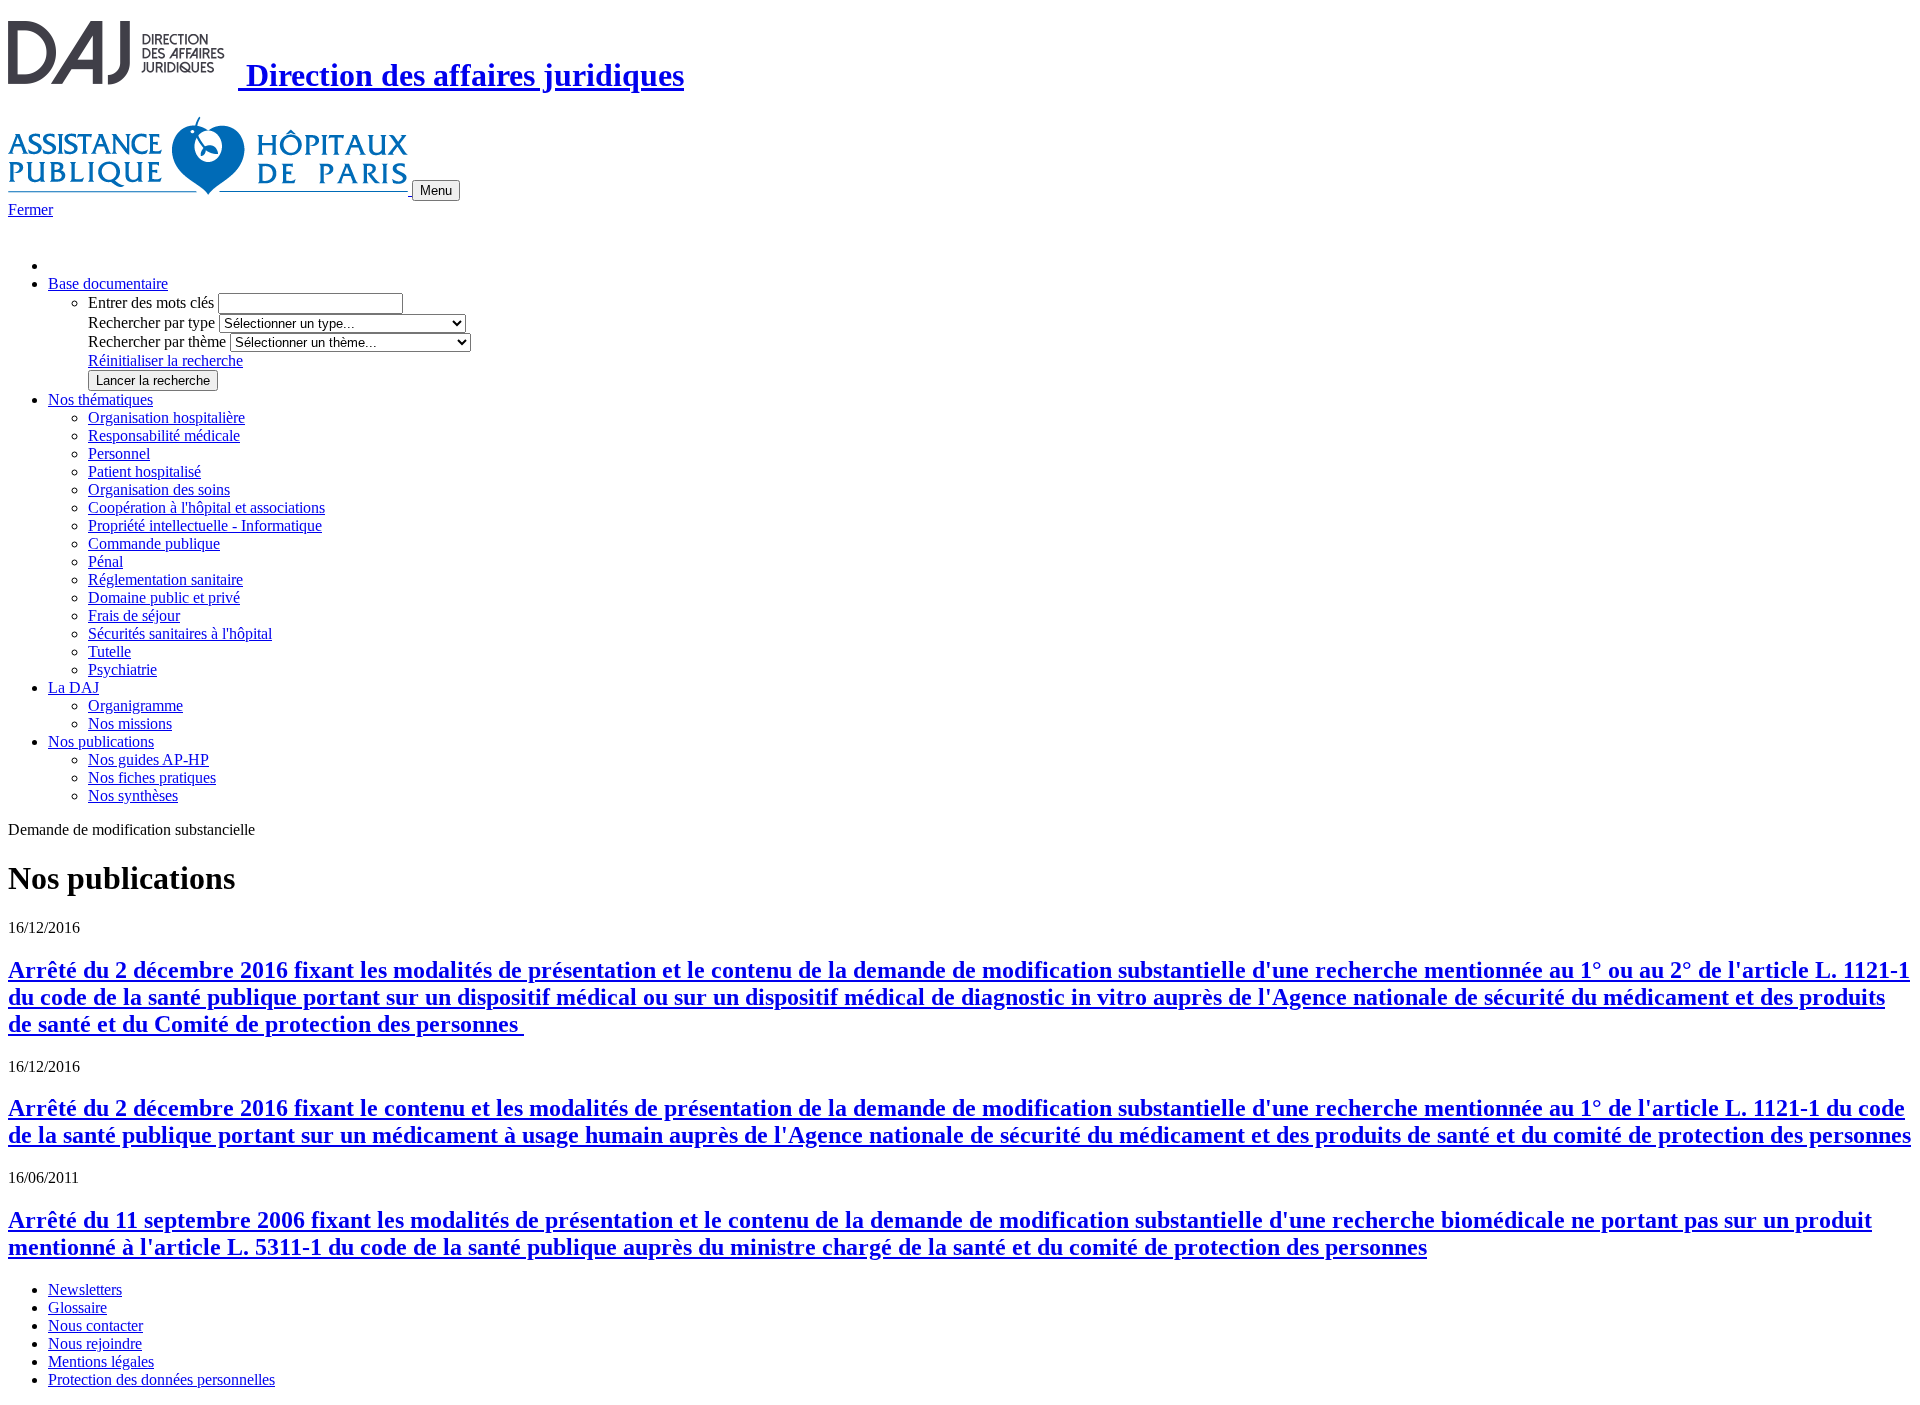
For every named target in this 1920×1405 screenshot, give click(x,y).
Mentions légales (101, 1361)
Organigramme (135, 705)
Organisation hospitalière (166, 417)
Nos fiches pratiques (152, 777)
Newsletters (85, 1289)
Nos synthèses (133, 795)
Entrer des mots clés (151, 302)
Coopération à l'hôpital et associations (206, 507)
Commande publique (154, 543)
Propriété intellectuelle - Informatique (205, 525)
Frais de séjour (134, 615)
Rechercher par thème (157, 341)
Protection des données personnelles (161, 1379)
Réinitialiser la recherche (165, 360)
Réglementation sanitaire (165, 579)
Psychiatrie (122, 669)
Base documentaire (108, 283)
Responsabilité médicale (164, 435)
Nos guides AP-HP (148, 759)
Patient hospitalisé (144, 471)
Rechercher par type (151, 322)
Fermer (30, 209)
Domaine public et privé (164, 597)
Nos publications (101, 741)
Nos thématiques (100, 399)
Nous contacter (95, 1325)
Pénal (105, 561)
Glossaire (77, 1307)
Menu (436, 190)
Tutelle (109, 651)
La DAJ (73, 687)
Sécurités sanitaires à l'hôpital (180, 633)
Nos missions (130, 723)
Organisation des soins (159, 489)
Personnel (119, 453)
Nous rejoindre (95, 1343)
